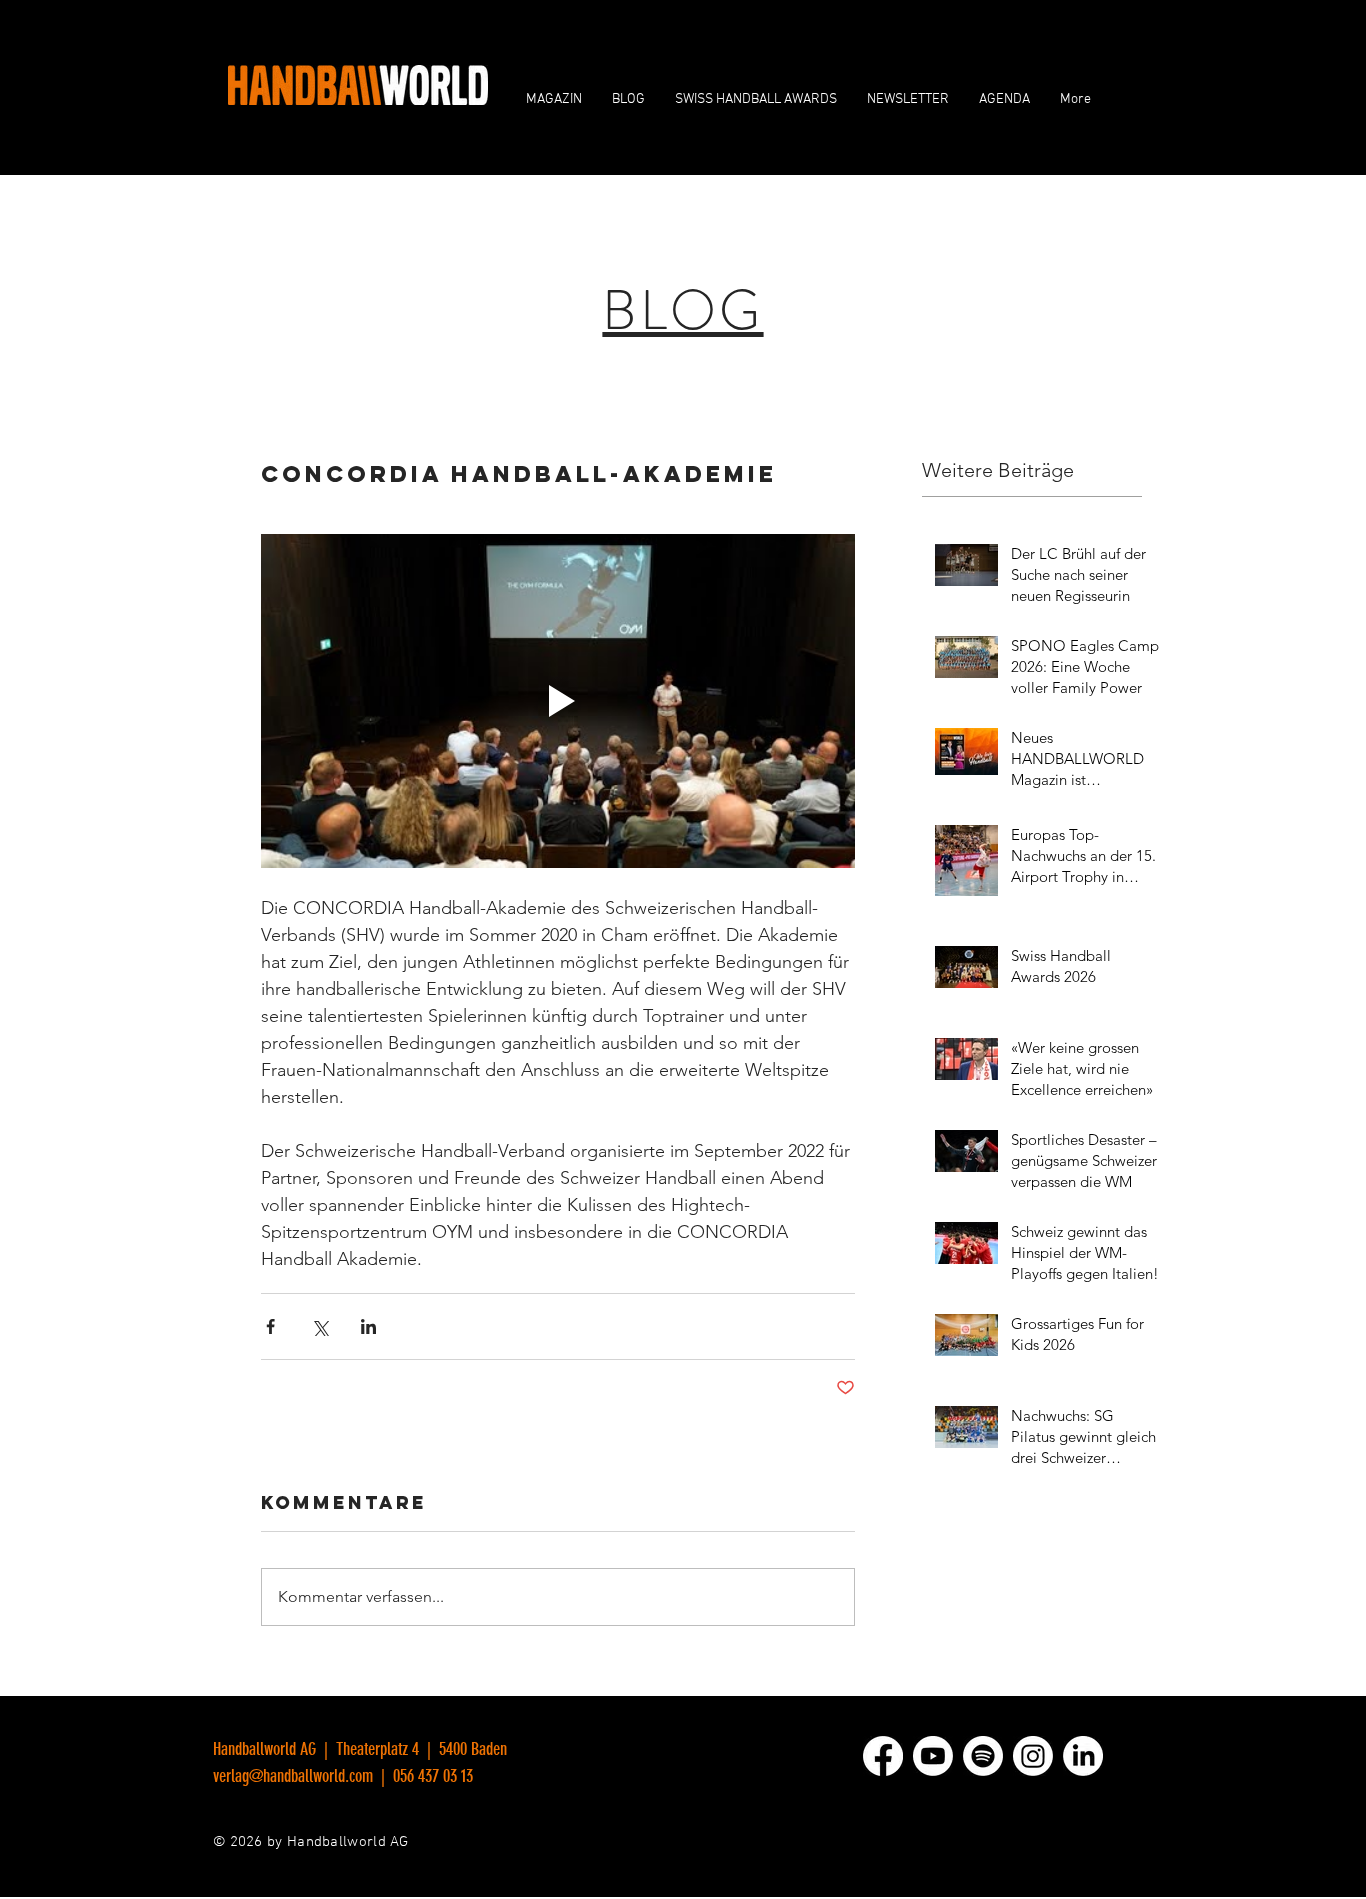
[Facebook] (883, 1756)
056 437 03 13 (431, 1776)
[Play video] (558, 701)
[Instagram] (1033, 1756)
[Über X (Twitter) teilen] (319, 1326)
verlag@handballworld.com (293, 1776)
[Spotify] (983, 1756)
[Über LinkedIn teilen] (368, 1326)
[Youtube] (933, 1756)
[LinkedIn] (1083, 1756)
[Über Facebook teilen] (270, 1326)
